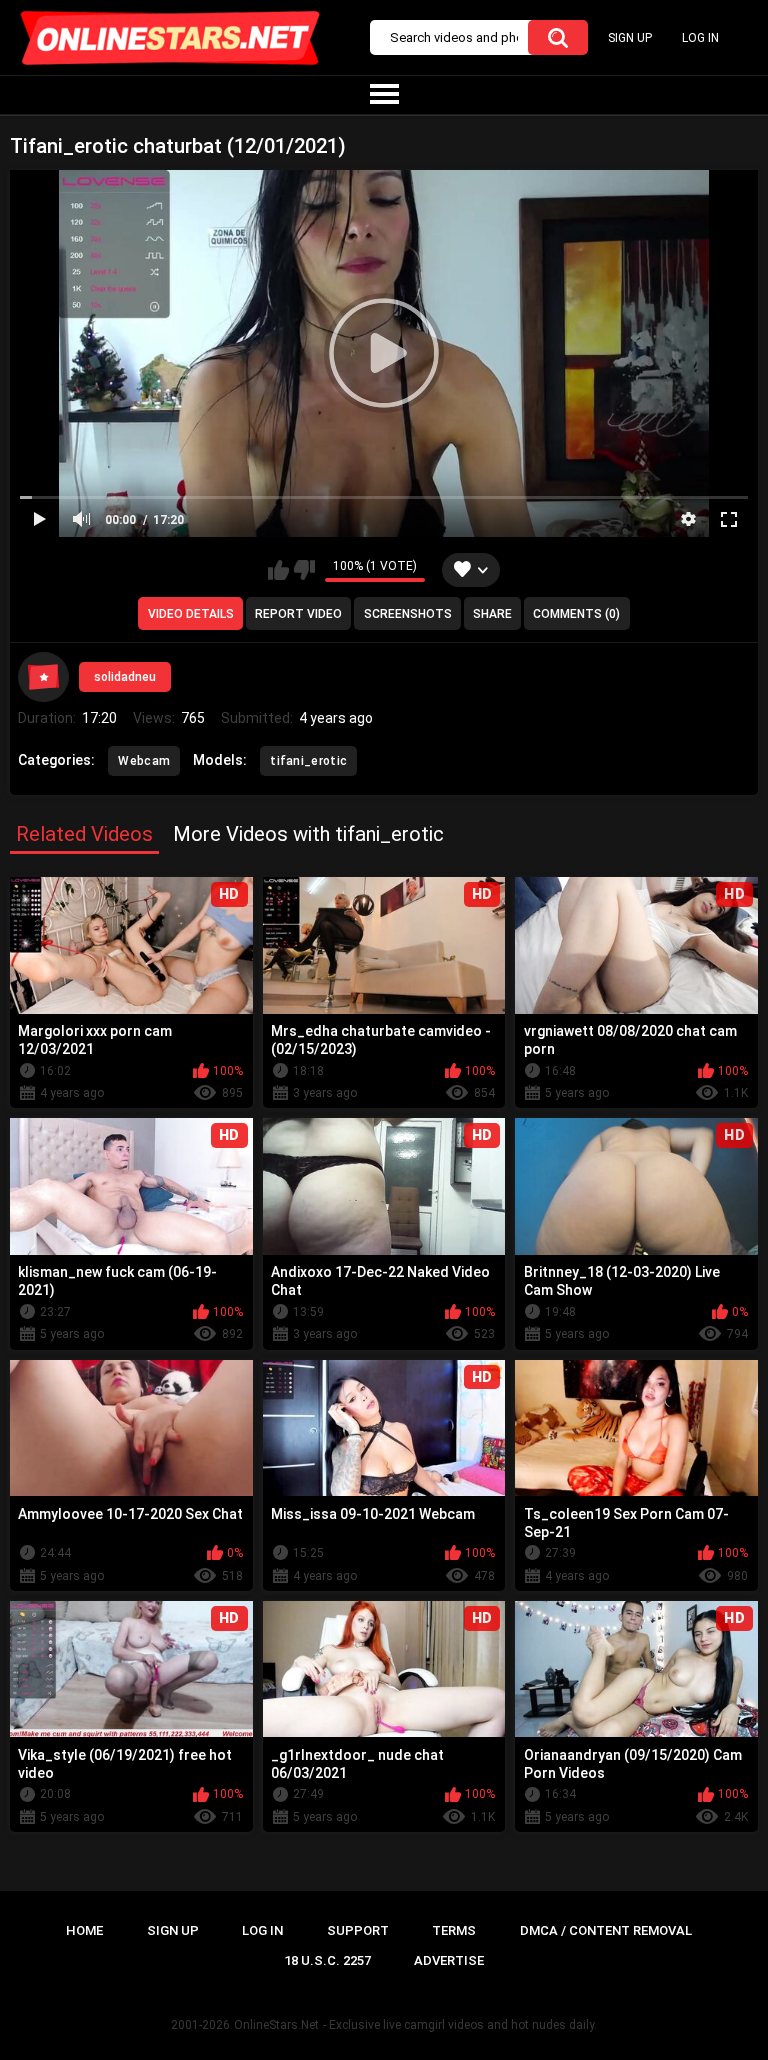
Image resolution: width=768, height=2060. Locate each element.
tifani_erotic (308, 761)
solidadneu (125, 677)
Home (84, 1930)
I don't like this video (304, 570)
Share (492, 614)
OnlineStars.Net (276, 2025)
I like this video (278, 570)
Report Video (298, 614)
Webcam (144, 761)
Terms (454, 1930)
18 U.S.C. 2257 (327, 1960)
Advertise (449, 1960)
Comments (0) (576, 614)
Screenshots (408, 614)
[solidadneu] (43, 677)
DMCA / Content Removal (606, 1930)
